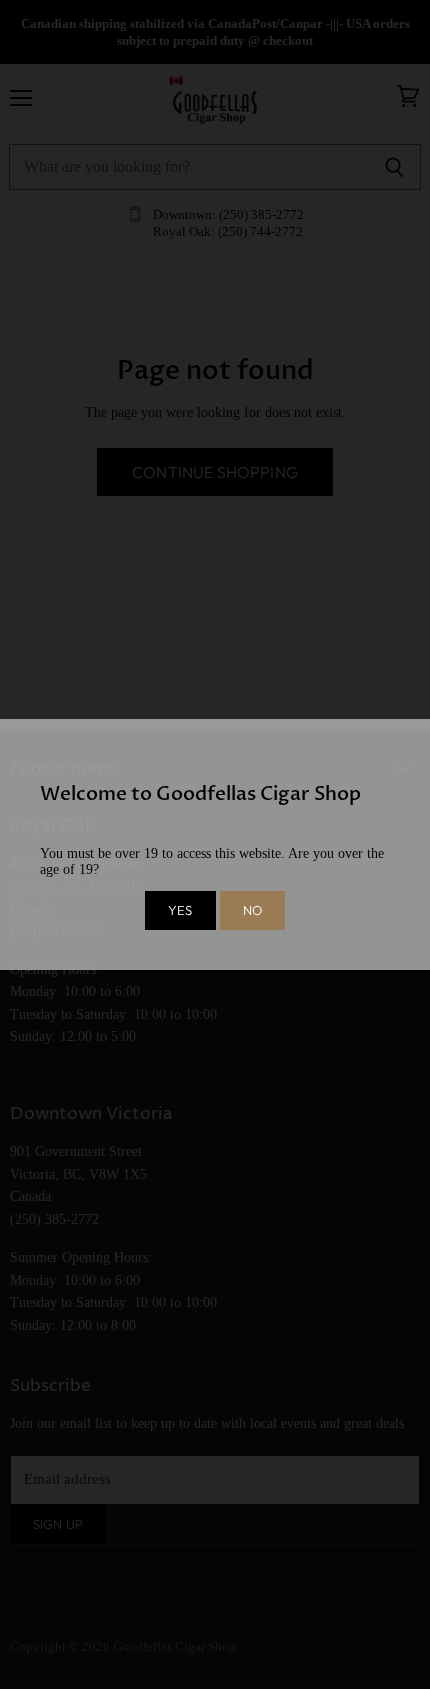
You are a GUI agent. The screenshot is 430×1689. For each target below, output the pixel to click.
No (252, 910)
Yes (180, 910)
